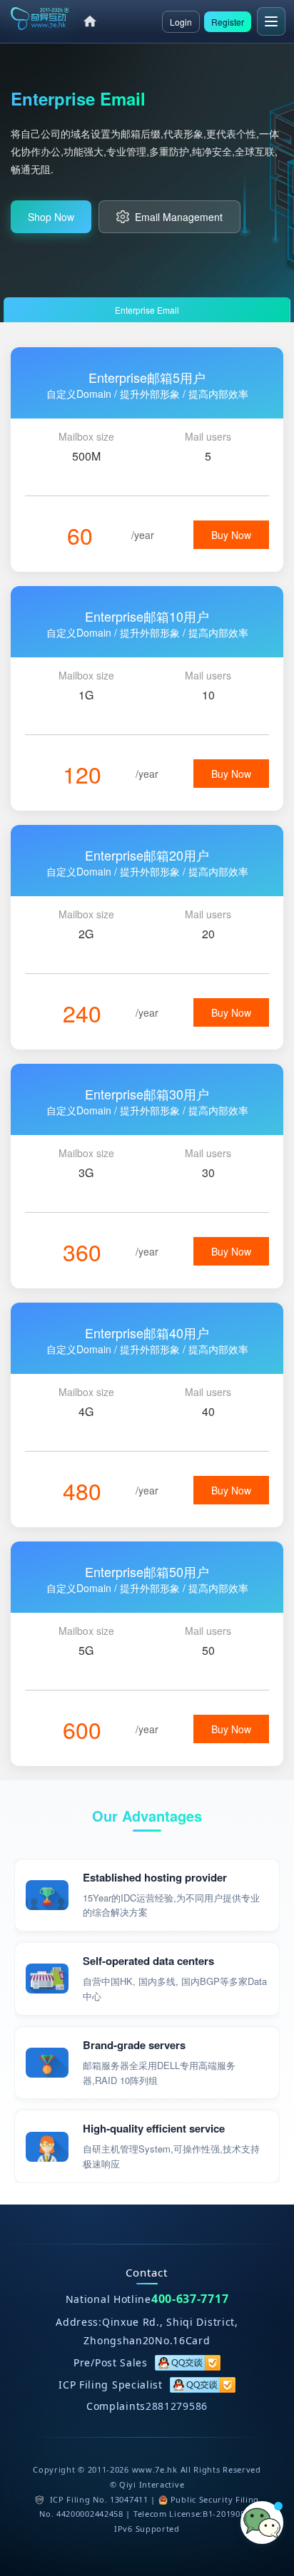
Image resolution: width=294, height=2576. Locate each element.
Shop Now (51, 217)
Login (181, 22)
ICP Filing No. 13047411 (99, 2499)
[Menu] (271, 21)
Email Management (179, 217)
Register (228, 22)
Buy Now (231, 535)
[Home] (90, 21)
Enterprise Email (147, 310)
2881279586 (177, 2406)
